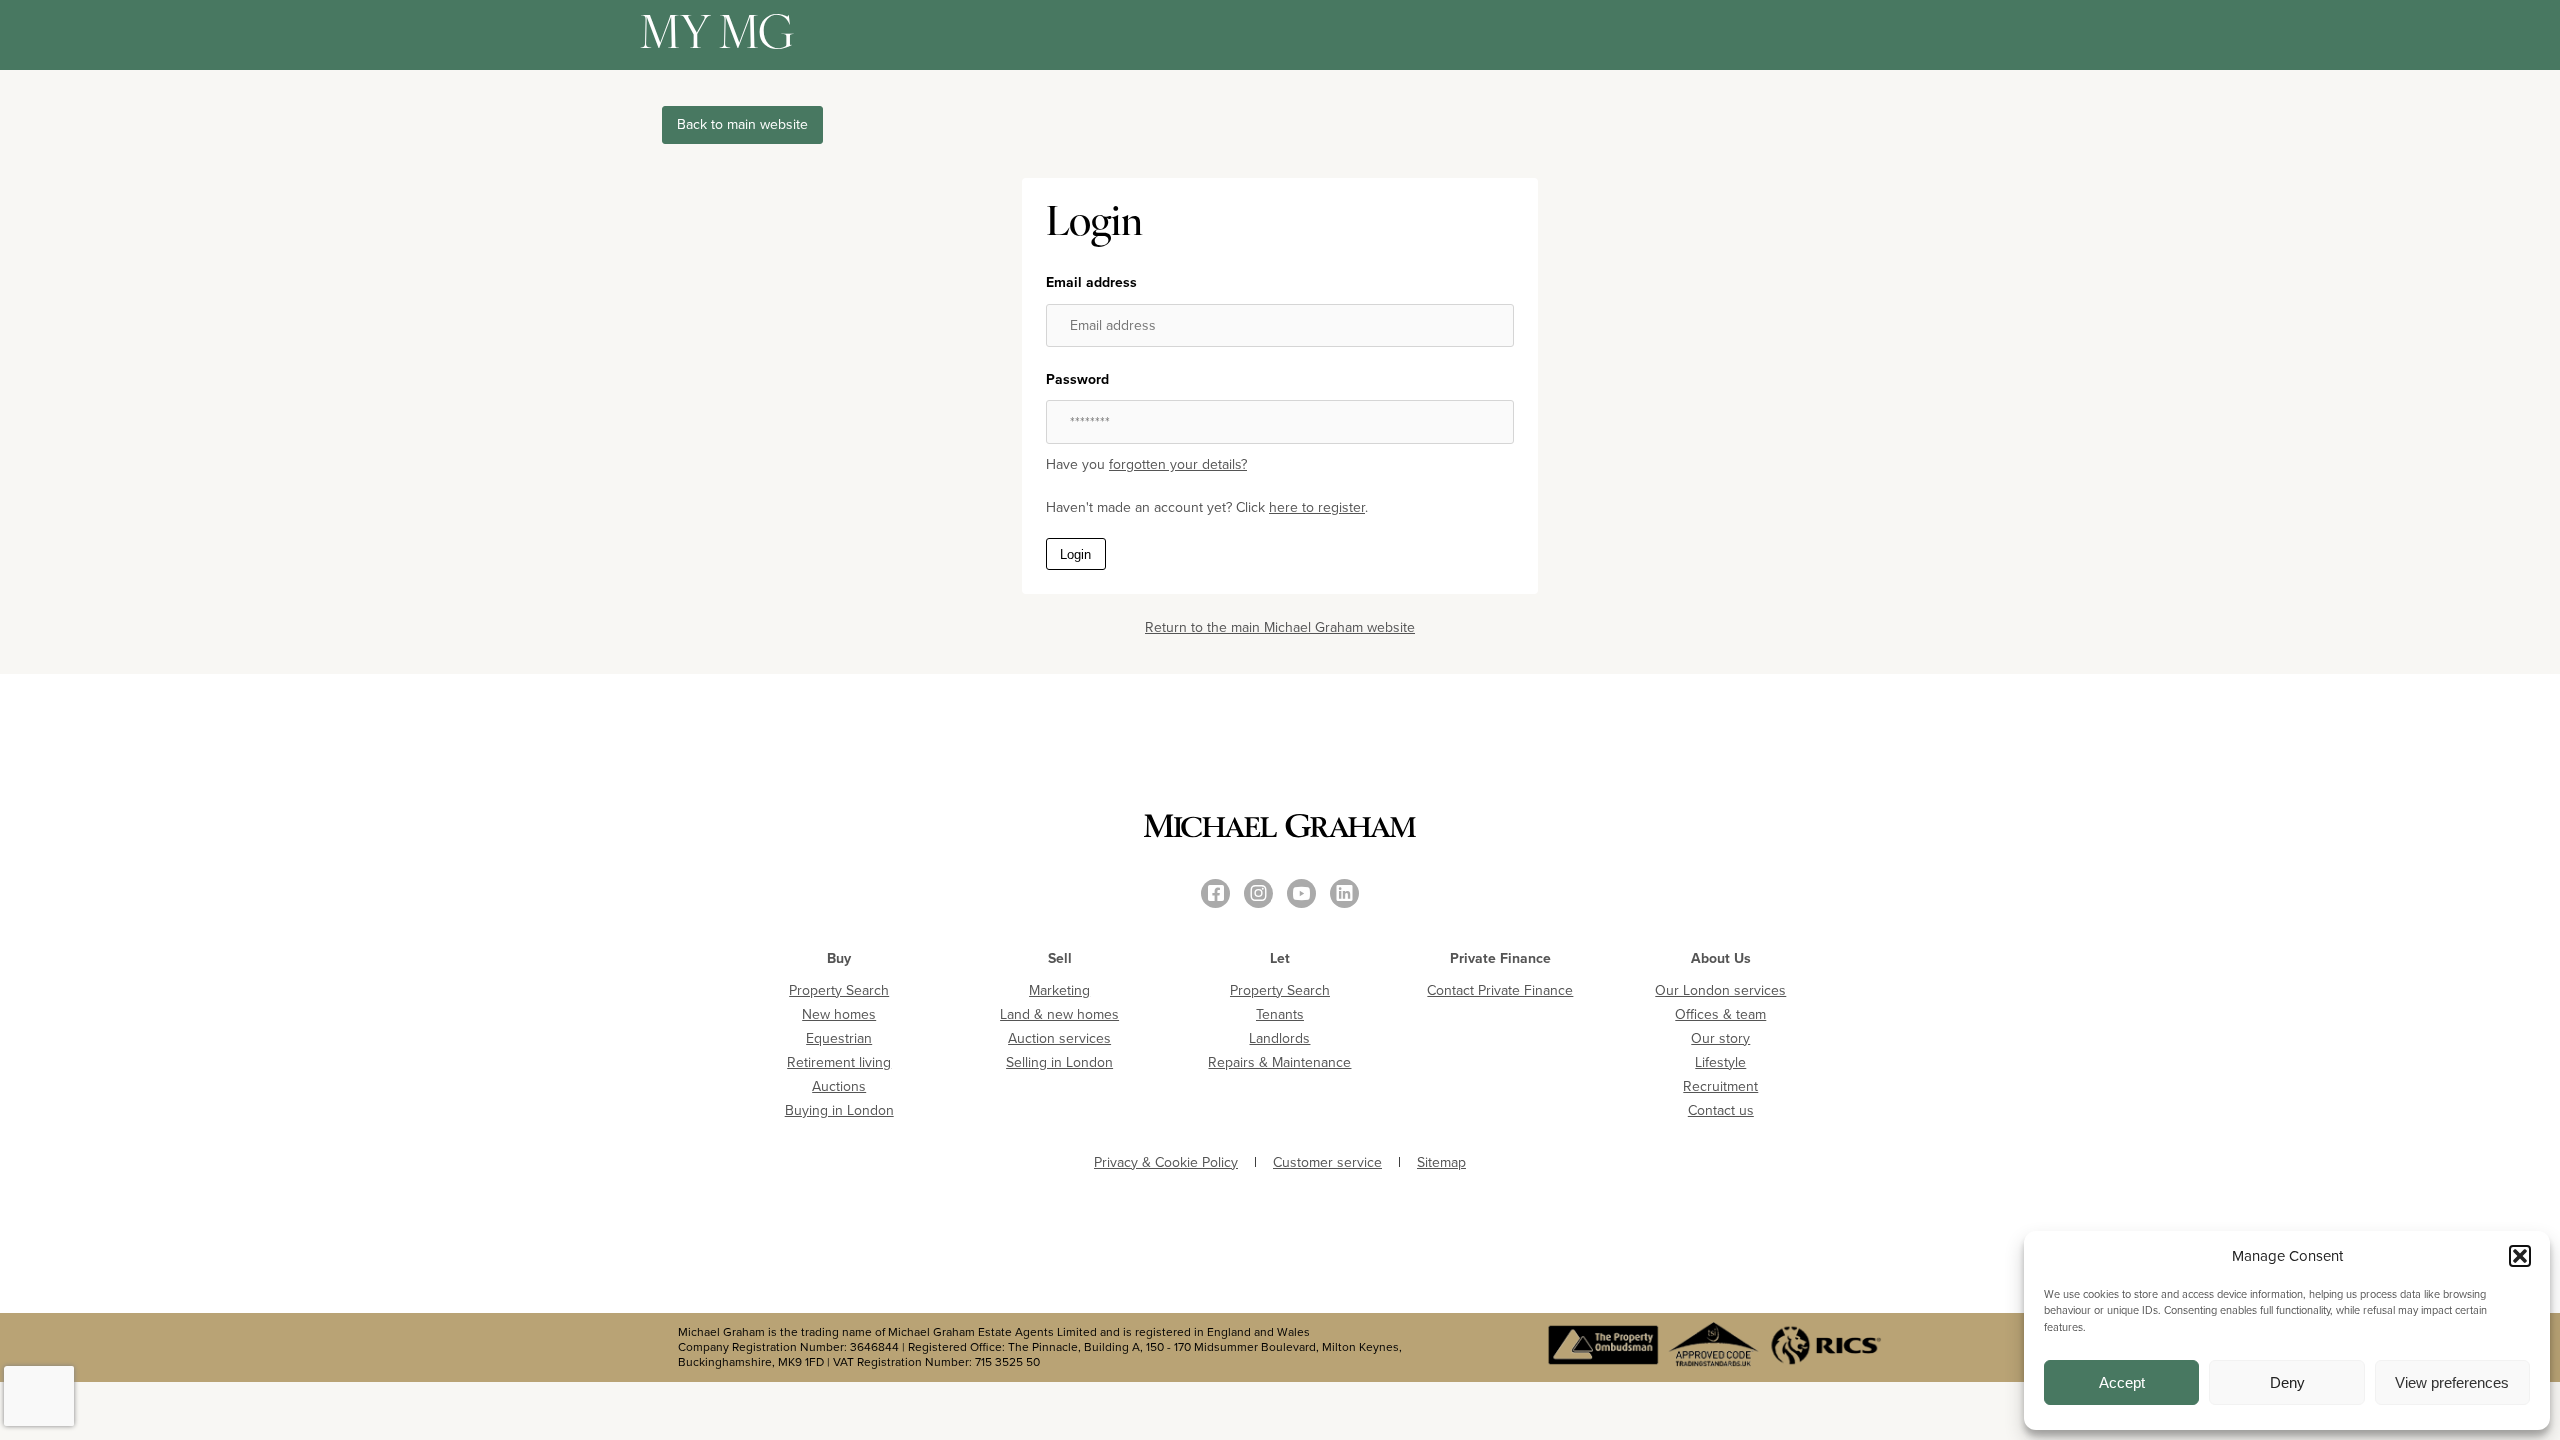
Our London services (1720, 990)
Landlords (1279, 1038)
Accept (2122, 1382)
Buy (839, 958)
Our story (1720, 1038)
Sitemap (1441, 1163)
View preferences (2452, 1382)
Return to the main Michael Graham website (1280, 627)
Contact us (1721, 1110)
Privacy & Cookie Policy (1166, 1163)
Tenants (1280, 1014)
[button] (2520, 1256)
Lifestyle (1720, 1062)
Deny (2287, 1382)
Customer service (1327, 1163)
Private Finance (1500, 958)
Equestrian (839, 1038)
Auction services (1059, 1038)
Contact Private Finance (1500, 990)
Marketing (1059, 990)
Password (1077, 380)
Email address (1091, 283)
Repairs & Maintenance (1279, 1062)
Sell (1060, 958)
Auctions (839, 1086)
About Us (1721, 958)
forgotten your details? (1178, 464)
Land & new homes (1059, 1014)
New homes (839, 1014)
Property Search (839, 990)
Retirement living (839, 1062)
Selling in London (1059, 1062)
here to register (1317, 507)
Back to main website (742, 124)
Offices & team (1720, 1014)
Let (1280, 958)
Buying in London (839, 1110)
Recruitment (1720, 1086)
